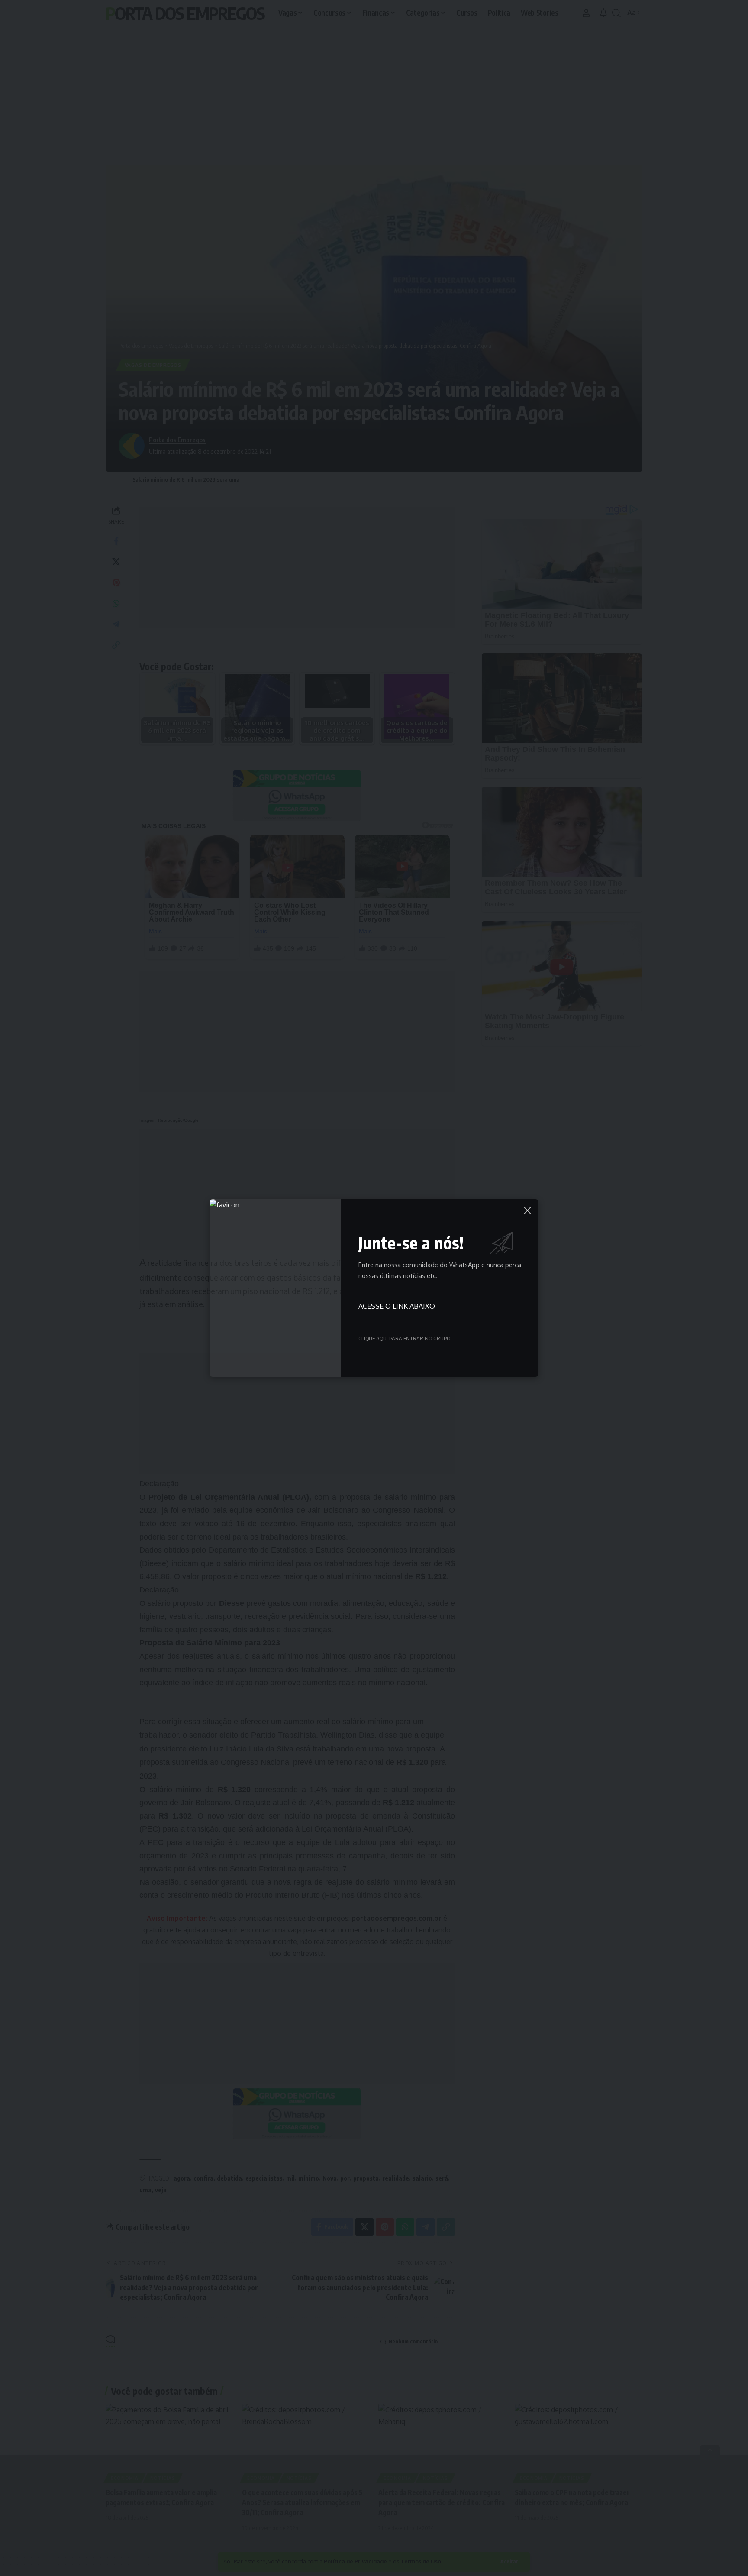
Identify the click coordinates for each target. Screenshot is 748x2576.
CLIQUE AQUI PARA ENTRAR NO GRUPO (404, 1338)
